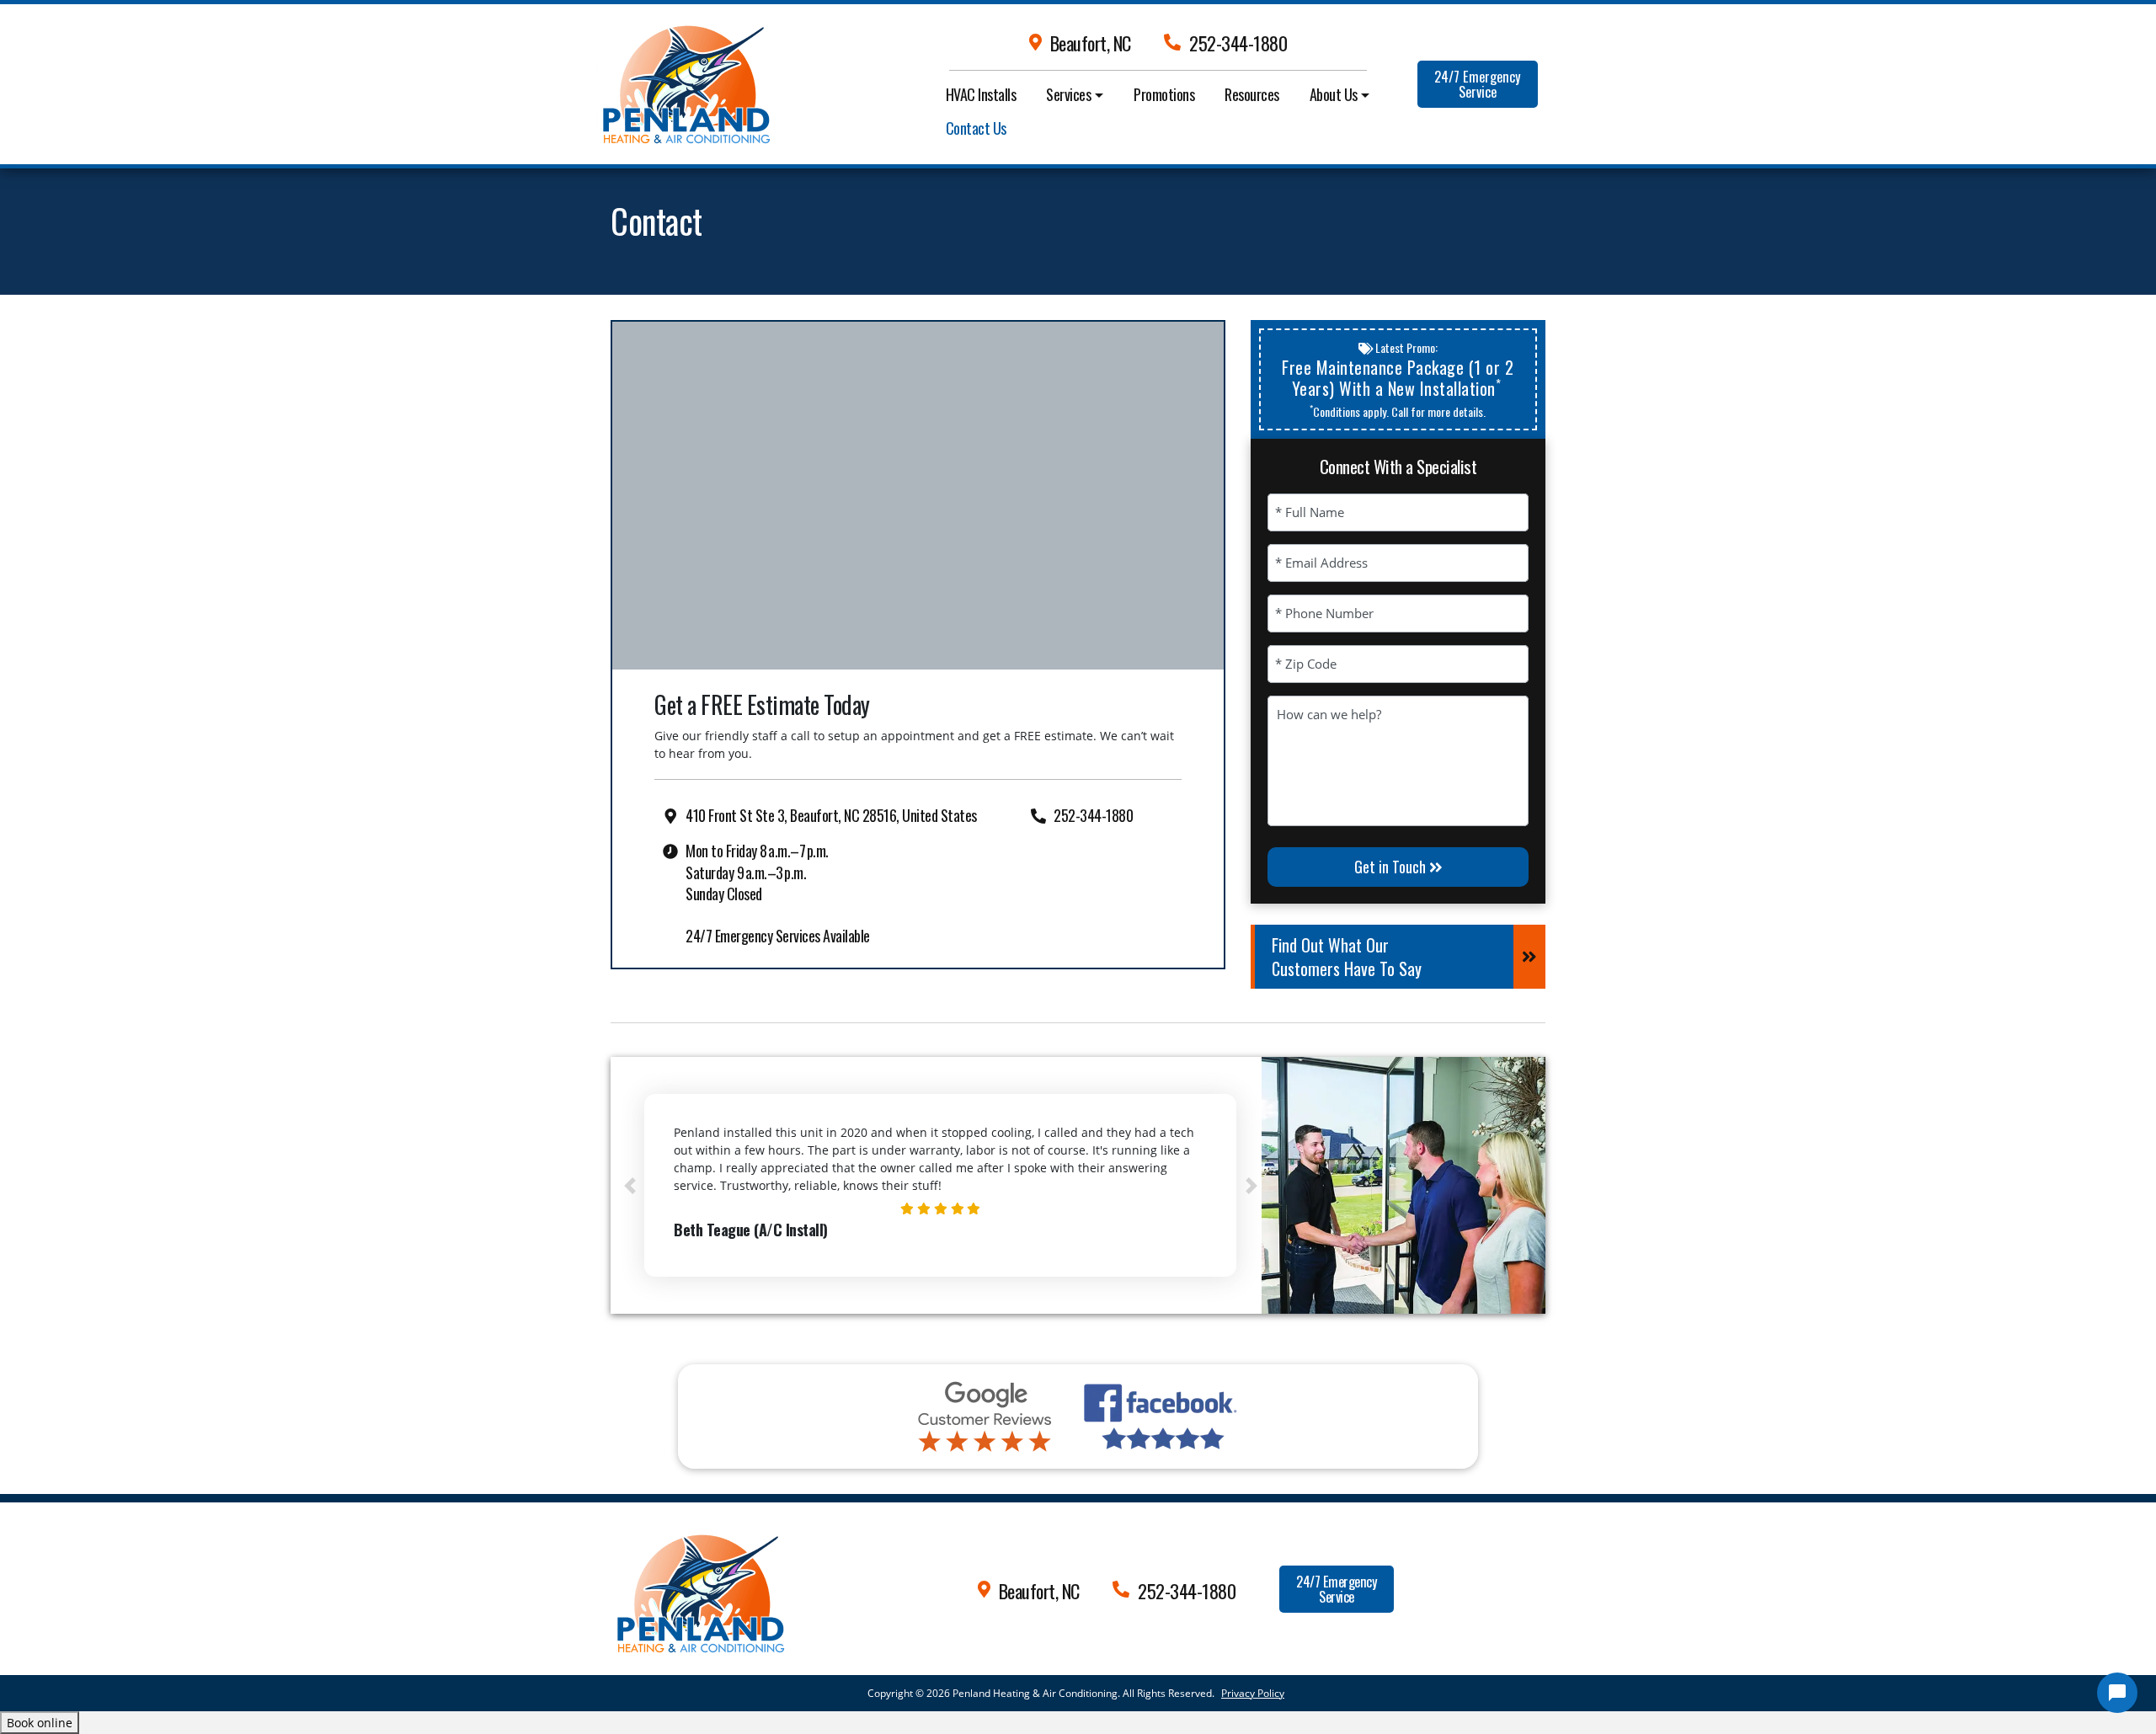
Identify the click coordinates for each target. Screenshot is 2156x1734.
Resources (1252, 94)
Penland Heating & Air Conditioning (1035, 1693)
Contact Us (976, 128)
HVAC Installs (981, 94)
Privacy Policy (1253, 1693)
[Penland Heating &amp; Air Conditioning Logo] (698, 1587)
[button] (630, 1186)
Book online (40, 1723)
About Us (1334, 94)
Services (1068, 94)
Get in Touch (1392, 867)
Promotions (1164, 94)
